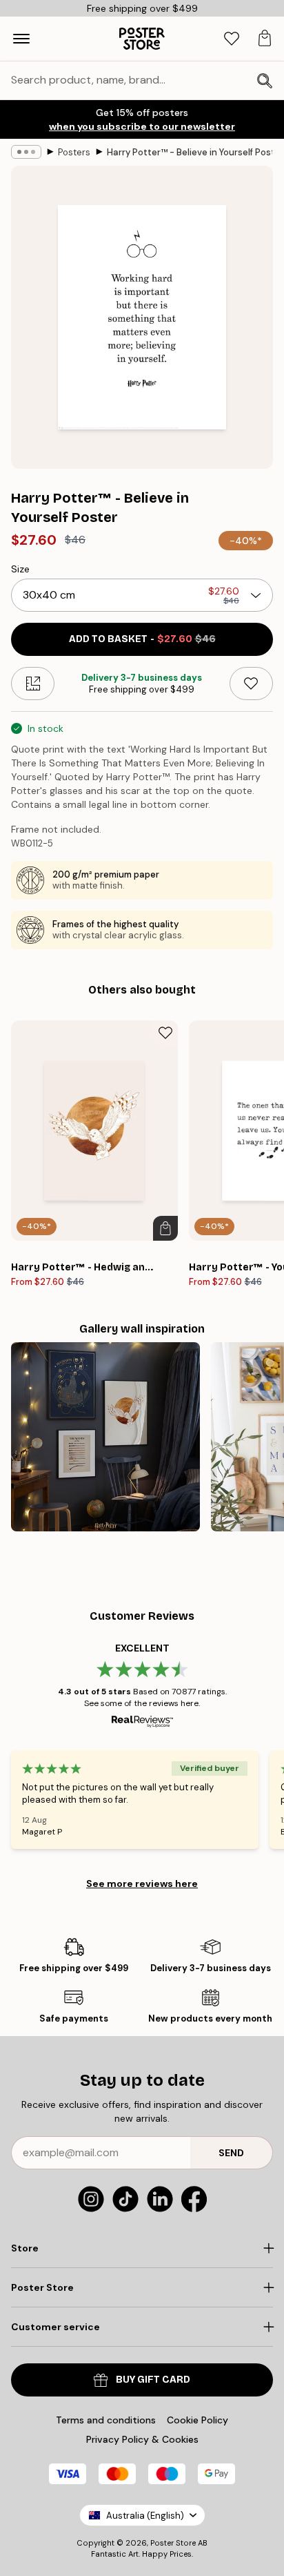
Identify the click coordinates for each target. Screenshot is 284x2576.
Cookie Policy (197, 2420)
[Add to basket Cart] (165, 1228)
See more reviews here (142, 1883)
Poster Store (173, 2543)
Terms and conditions (106, 2420)
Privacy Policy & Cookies (142, 2439)
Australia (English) (145, 2516)
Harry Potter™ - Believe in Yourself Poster (190, 152)
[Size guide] (33, 684)
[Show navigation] (21, 39)
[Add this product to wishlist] (251, 684)
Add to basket (142, 639)
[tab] (232, 39)
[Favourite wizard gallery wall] (105, 1437)
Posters (74, 152)
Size (20, 569)
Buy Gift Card (153, 2380)
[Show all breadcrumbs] (26, 152)
